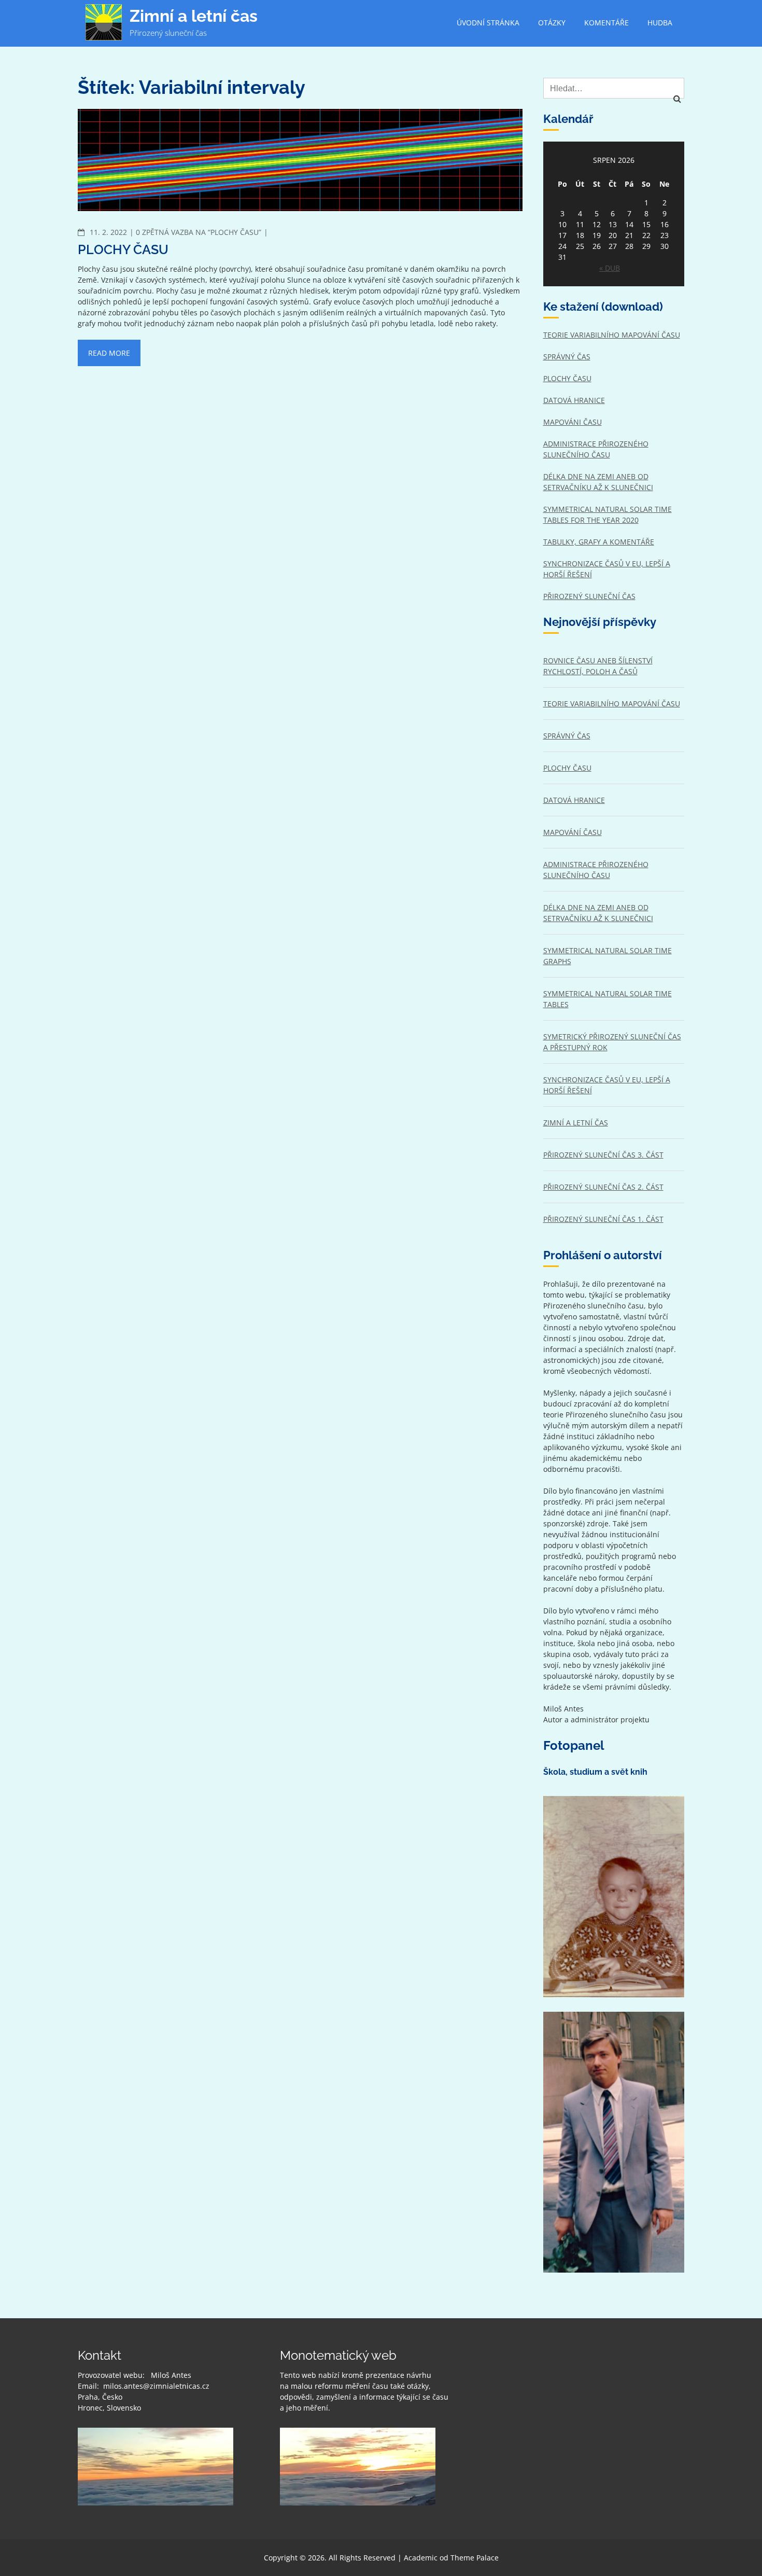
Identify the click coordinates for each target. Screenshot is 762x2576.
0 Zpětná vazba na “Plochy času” (199, 232)
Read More (109, 353)
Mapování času (573, 832)
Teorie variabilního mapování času (612, 335)
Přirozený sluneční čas (589, 596)
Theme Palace (475, 2558)
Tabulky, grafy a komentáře (599, 542)
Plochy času (123, 249)
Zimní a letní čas (194, 16)
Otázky (552, 23)
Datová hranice (574, 400)
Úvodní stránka (488, 23)
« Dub (610, 268)
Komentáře (606, 23)
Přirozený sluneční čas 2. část (603, 1187)
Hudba (660, 23)
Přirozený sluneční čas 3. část (603, 1155)
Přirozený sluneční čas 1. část (603, 1219)
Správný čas (567, 357)
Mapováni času (573, 422)
